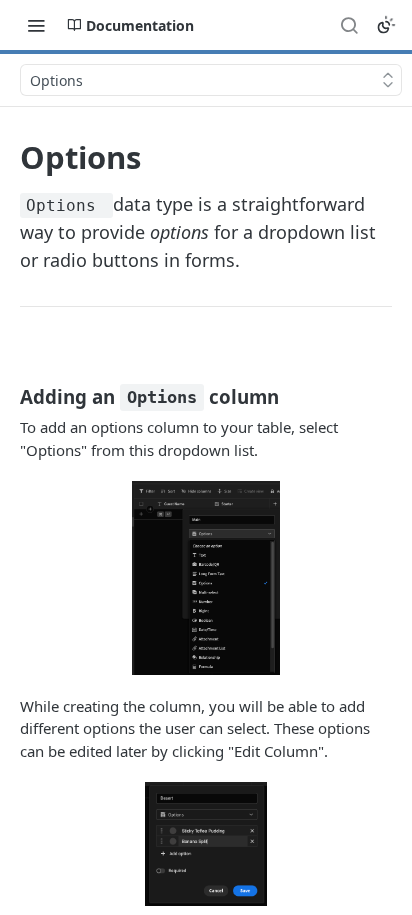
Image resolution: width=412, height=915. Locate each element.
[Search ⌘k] (349, 25)
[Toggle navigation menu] (36, 25)
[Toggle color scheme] (386, 25)
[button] (206, 577)
